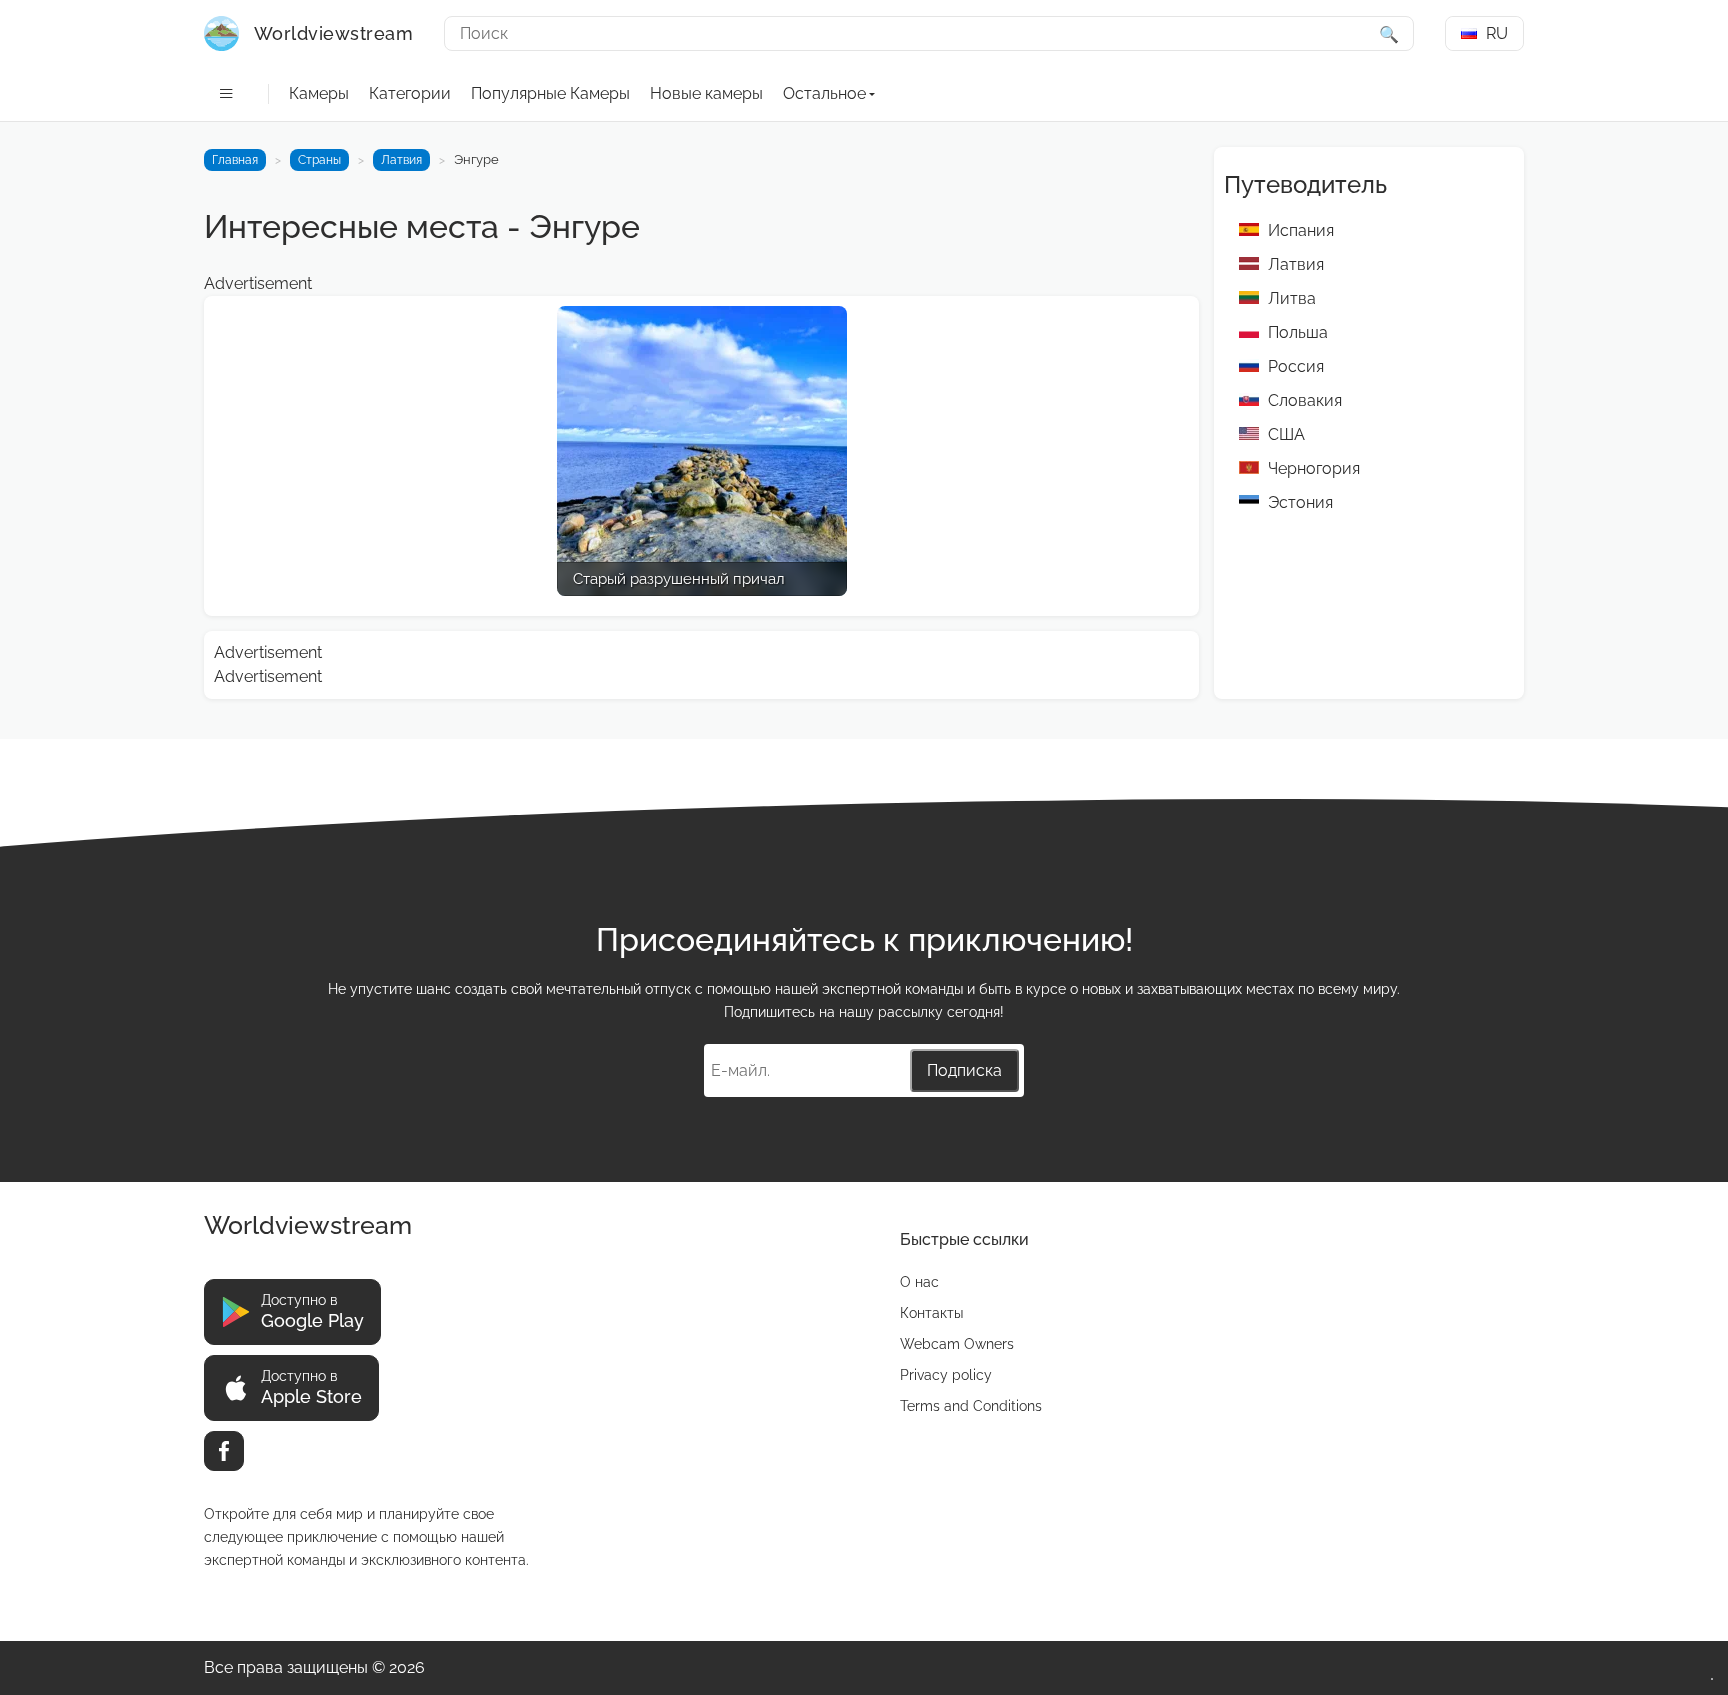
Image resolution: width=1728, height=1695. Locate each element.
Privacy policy (946, 1375)
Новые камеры (706, 93)
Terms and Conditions (971, 1406)
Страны (319, 160)
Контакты (931, 1313)
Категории (410, 93)
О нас (919, 1282)
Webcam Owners (957, 1344)
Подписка (964, 1070)
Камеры (319, 93)
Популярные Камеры (550, 93)
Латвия (401, 160)
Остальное (824, 93)
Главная (235, 160)
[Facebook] (224, 1451)
